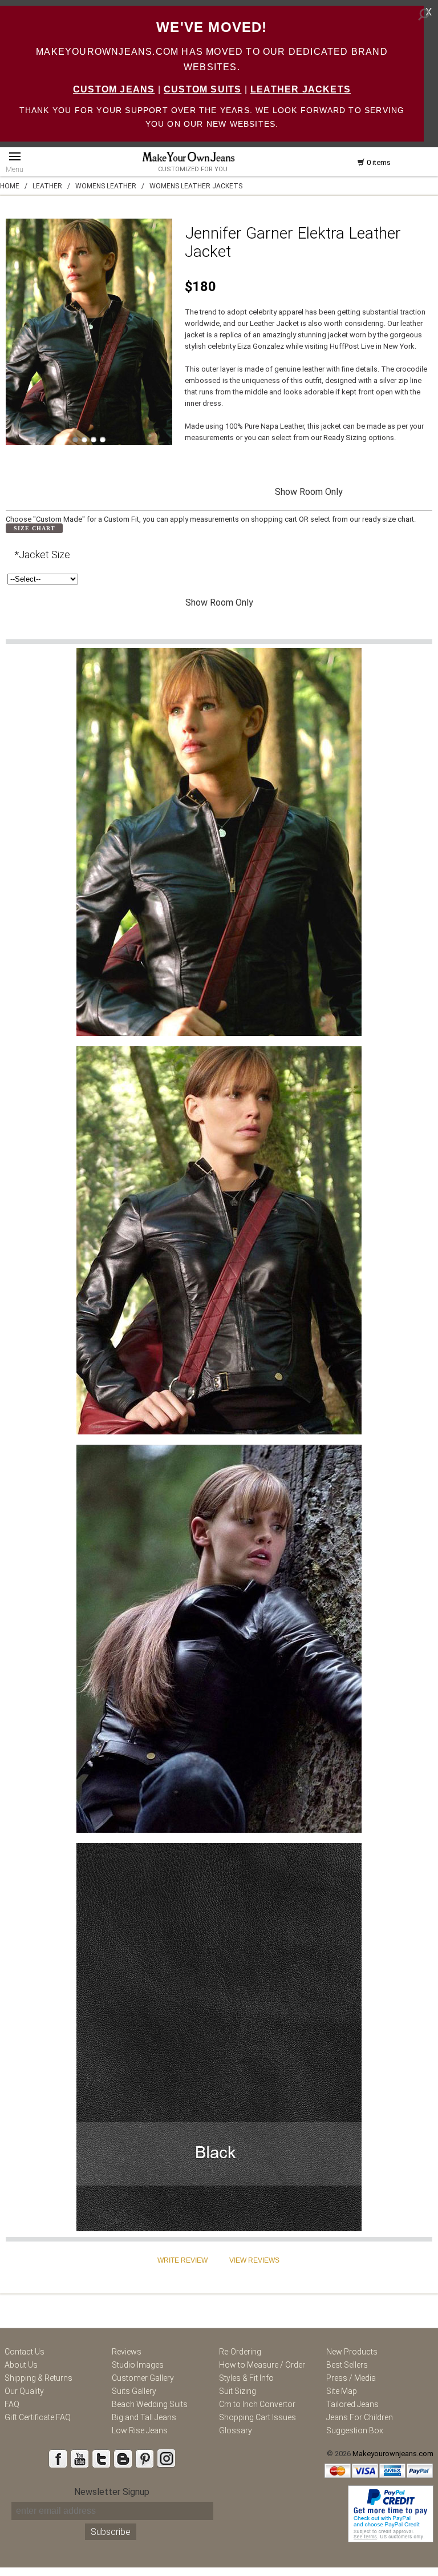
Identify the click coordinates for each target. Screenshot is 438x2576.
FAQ (12, 2404)
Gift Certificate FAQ (38, 2417)
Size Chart (35, 528)
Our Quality (24, 2391)
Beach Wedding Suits (150, 2404)
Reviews (127, 2352)
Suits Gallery (134, 2391)
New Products (352, 2352)
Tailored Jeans (352, 2404)
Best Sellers (347, 2365)
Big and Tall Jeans (144, 2417)
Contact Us (25, 2352)
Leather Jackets (301, 89)
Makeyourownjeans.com (393, 2454)
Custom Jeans (114, 89)
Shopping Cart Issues (257, 2417)
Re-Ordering (240, 2352)
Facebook (58, 2458)
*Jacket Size (42, 555)
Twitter (101, 2458)
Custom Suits (202, 89)
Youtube (79, 2458)
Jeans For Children (360, 2417)
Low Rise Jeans (140, 2430)
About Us (21, 2365)
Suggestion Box (355, 2430)
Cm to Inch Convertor (257, 2404)
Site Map (342, 2391)
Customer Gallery (143, 2378)
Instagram (166, 2458)
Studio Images (138, 2365)
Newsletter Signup (112, 2492)
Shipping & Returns (38, 2378)
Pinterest (144, 2458)
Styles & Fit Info (246, 2378)
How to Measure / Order (262, 2365)
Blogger (123, 2458)
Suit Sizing (238, 2391)
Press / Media (351, 2378)
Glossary (236, 2430)
